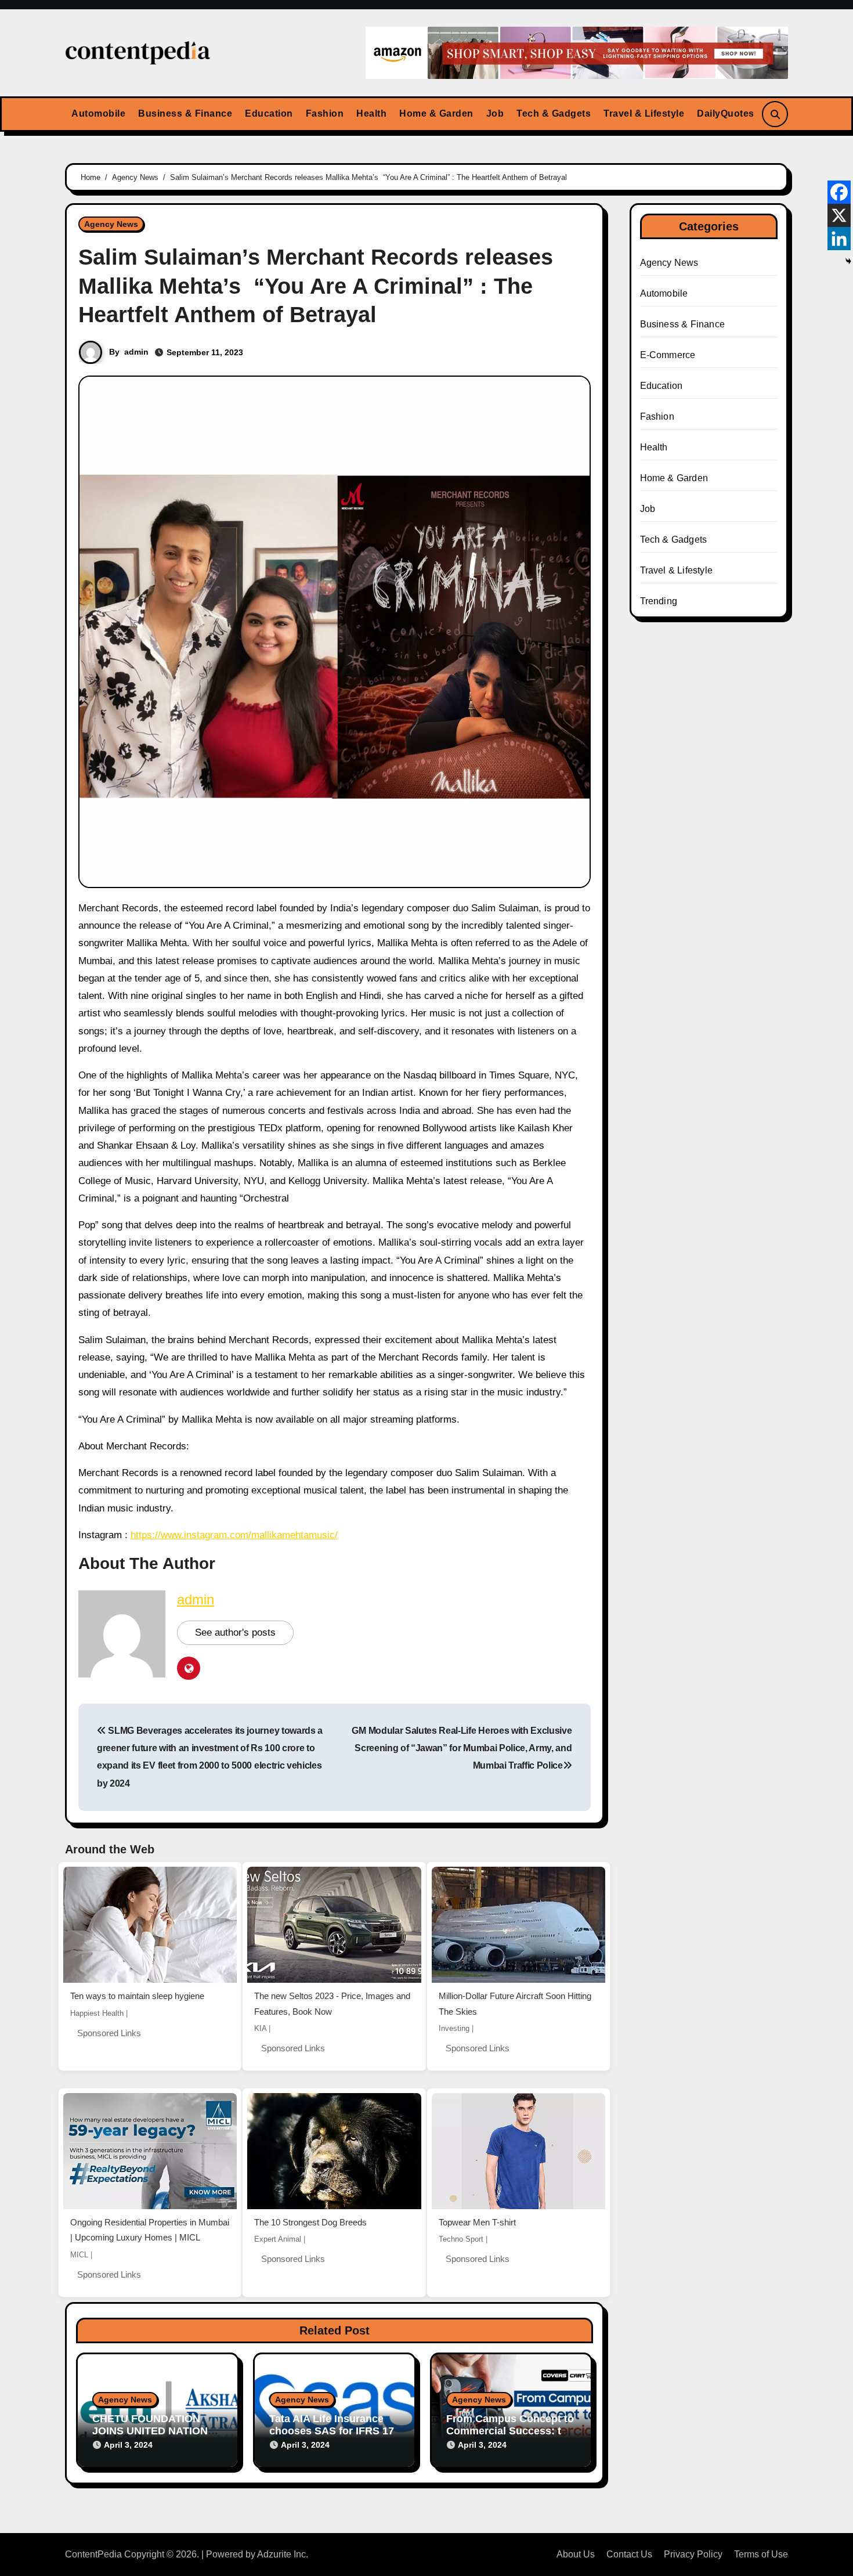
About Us (576, 2554)
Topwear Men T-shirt (477, 2222)
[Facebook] (839, 192)
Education (269, 113)
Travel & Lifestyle (644, 113)
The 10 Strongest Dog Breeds (310, 2222)
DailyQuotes (726, 113)
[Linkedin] (839, 239)
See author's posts (235, 1632)
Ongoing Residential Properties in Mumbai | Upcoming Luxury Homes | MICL (150, 2230)
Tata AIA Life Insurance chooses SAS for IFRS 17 (332, 2425)
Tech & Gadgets (554, 113)
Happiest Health (97, 2013)
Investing (454, 2028)
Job (495, 113)
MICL (79, 2255)
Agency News (111, 224)
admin (136, 352)
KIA (260, 2028)
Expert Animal (278, 2239)
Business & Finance (185, 113)
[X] (839, 215)
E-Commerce (668, 355)
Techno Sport (461, 2239)
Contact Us (629, 2554)
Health (371, 113)
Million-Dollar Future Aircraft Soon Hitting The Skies (515, 2004)
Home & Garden (436, 113)
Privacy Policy (693, 2554)
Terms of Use (761, 2554)
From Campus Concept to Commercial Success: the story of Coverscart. (510, 2431)
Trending (659, 601)
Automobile (98, 113)
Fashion (325, 113)
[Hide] (848, 261)
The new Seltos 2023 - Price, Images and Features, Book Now (332, 2004)
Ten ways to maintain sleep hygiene (137, 1996)
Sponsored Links (109, 2033)
